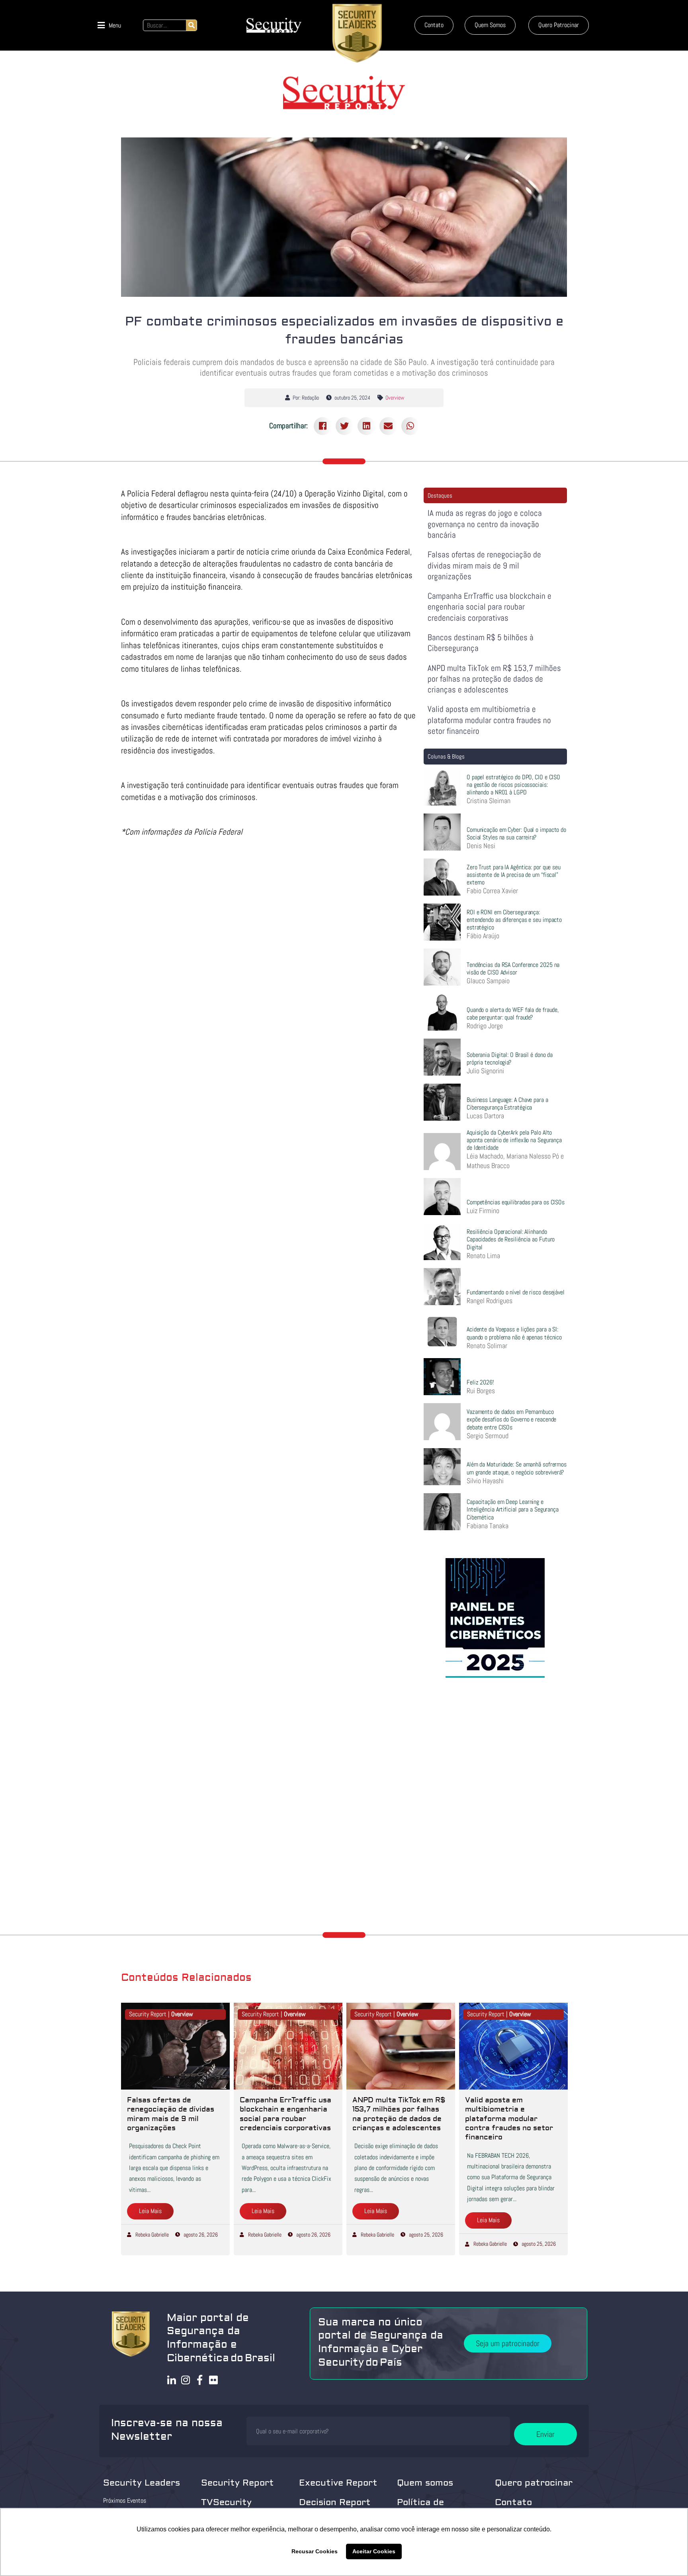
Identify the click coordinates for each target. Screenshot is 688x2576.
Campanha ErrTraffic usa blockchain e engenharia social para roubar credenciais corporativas (490, 607)
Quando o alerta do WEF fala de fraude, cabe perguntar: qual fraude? (513, 1014)
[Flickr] (214, 2380)
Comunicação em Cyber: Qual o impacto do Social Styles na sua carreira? (516, 833)
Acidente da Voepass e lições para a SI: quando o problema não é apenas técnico (514, 1333)
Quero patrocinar (534, 2483)
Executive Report (338, 2483)
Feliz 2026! (480, 1382)
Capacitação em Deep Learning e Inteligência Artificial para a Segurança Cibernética (513, 1509)
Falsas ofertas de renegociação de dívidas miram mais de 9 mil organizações (484, 565)
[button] (109, 25)
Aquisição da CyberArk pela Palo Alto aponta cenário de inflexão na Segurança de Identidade (514, 1140)
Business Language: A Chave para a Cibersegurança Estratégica (507, 1104)
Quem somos (425, 2483)
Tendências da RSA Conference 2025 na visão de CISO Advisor (513, 968)
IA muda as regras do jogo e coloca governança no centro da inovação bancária (485, 524)
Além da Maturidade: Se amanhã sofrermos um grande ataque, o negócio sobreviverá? (517, 1468)
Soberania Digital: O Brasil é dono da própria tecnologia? (510, 1059)
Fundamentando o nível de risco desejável (516, 1292)
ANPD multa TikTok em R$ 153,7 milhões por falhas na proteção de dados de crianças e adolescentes (494, 679)
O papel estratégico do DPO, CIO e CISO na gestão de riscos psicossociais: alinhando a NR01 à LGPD (513, 785)
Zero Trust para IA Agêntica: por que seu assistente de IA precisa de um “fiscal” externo (514, 875)
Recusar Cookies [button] (315, 2551)
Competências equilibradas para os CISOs (516, 1202)
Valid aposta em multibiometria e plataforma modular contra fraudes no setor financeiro (489, 720)
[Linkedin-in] (172, 2380)
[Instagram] (186, 2380)
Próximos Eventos (125, 2501)
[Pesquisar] (191, 25)
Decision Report (335, 2502)
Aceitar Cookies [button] (374, 2551)
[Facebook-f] (200, 2380)
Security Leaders (142, 2483)
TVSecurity (226, 2502)
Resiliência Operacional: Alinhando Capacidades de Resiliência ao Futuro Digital (511, 1239)
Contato (513, 2502)
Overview (395, 398)
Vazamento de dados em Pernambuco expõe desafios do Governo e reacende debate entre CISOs (511, 1419)
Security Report (237, 2483)
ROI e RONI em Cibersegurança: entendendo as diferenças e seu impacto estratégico (514, 920)
